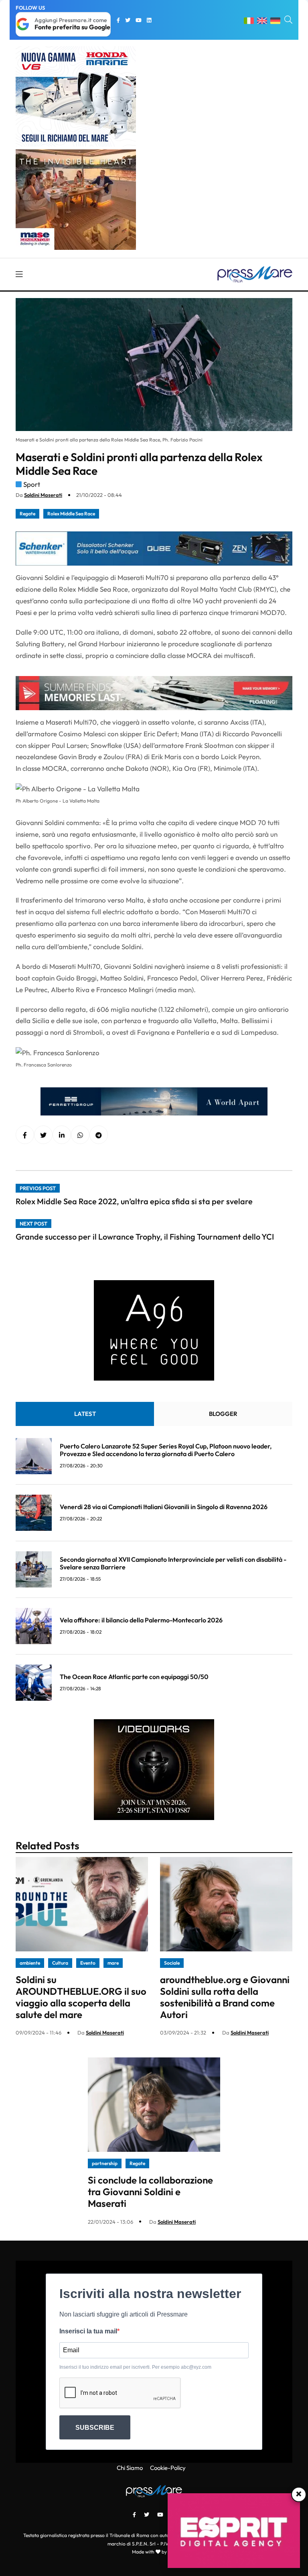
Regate (27, 514)
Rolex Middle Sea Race (71, 514)
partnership (105, 2163)
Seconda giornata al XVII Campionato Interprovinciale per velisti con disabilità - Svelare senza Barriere (173, 1563)
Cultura (60, 1963)
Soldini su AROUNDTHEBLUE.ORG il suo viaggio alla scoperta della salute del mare (81, 1997)
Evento (88, 1963)
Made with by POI (154, 2552)
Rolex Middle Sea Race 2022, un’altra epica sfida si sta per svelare (134, 1201)
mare (113, 1963)
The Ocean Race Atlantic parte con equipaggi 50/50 (134, 1677)
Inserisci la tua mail (88, 2331)
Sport (32, 484)
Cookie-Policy (168, 2468)
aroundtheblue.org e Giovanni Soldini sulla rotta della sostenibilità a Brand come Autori (225, 1997)
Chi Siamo (130, 2468)
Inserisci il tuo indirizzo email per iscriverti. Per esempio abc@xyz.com (135, 2367)
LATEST (85, 1414)
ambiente (30, 1963)
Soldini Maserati (43, 495)
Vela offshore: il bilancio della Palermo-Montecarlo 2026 (141, 1620)
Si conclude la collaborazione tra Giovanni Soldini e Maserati (150, 2192)
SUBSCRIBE (95, 2428)
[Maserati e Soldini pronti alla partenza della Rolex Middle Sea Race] (62, 1135)
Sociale (172, 1963)
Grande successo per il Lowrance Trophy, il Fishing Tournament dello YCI (145, 1237)
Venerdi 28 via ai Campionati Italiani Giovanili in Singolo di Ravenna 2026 (164, 1507)
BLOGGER (223, 1414)
